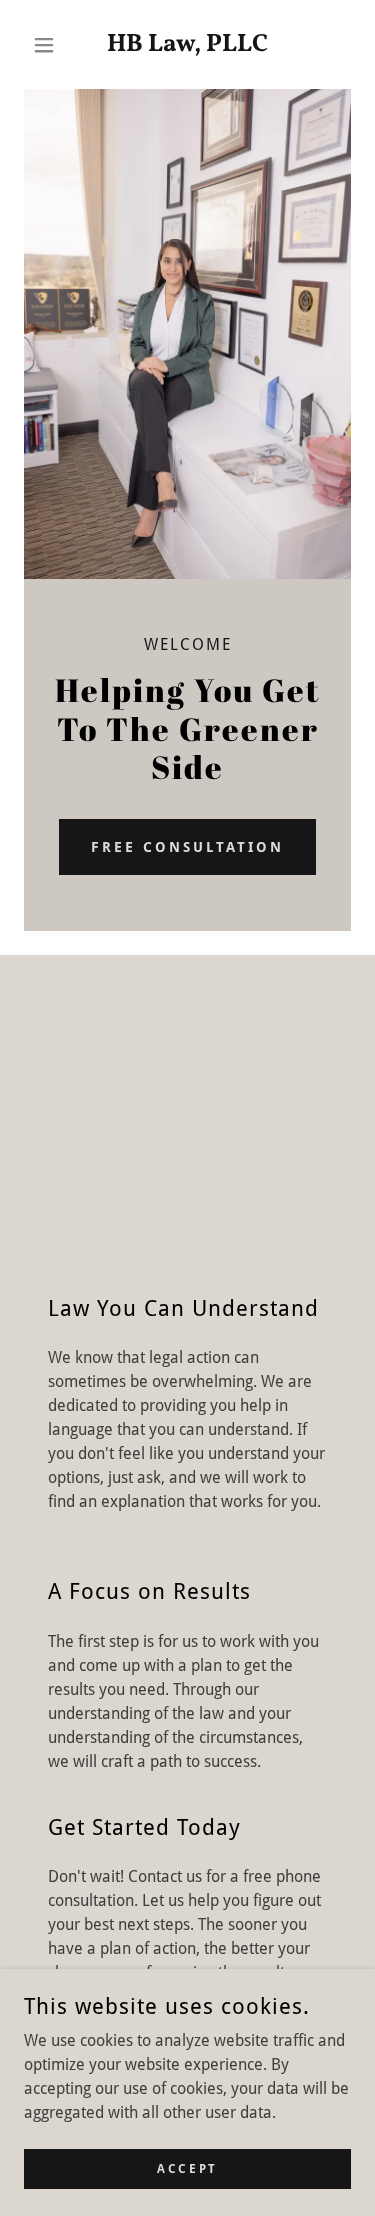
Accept (187, 2168)
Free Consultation (187, 847)
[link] (187, 44)
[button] (48, 45)
